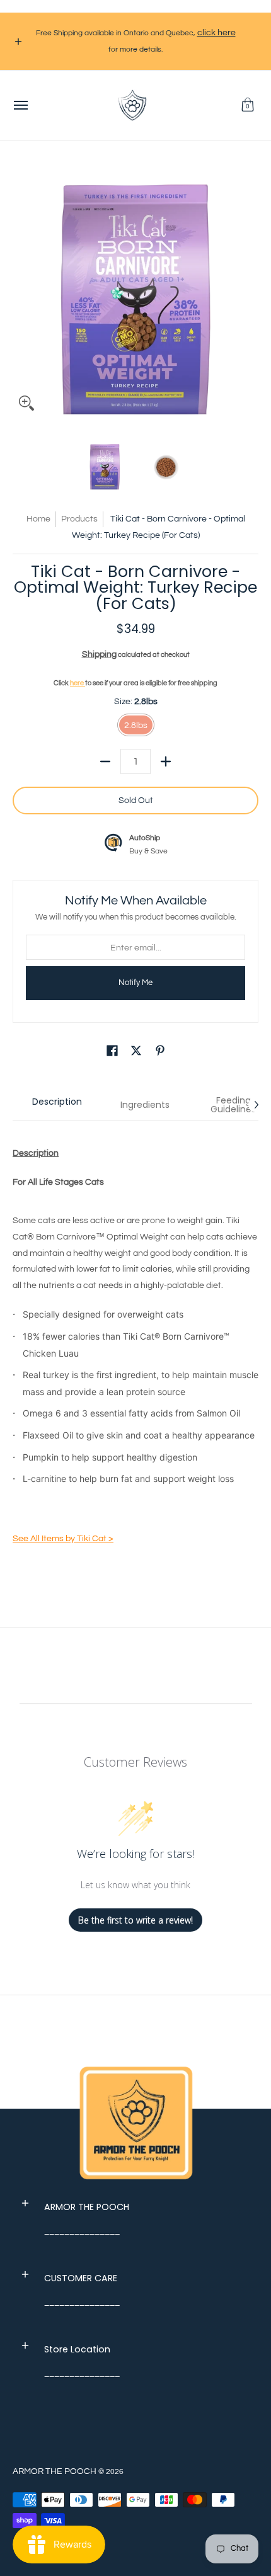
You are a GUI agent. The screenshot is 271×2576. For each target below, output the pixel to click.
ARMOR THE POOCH (55, 2471)
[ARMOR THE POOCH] (132, 105)
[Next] (250, 295)
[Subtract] (105, 761)
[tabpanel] (135, 1348)
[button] (248, 105)
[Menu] (20, 105)
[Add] (166, 761)
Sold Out (136, 801)
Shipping (99, 654)
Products (79, 519)
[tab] (57, 1105)
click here (216, 33)
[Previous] (21, 295)
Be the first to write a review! (135, 1920)
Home (38, 519)
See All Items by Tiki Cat (63, 1539)
